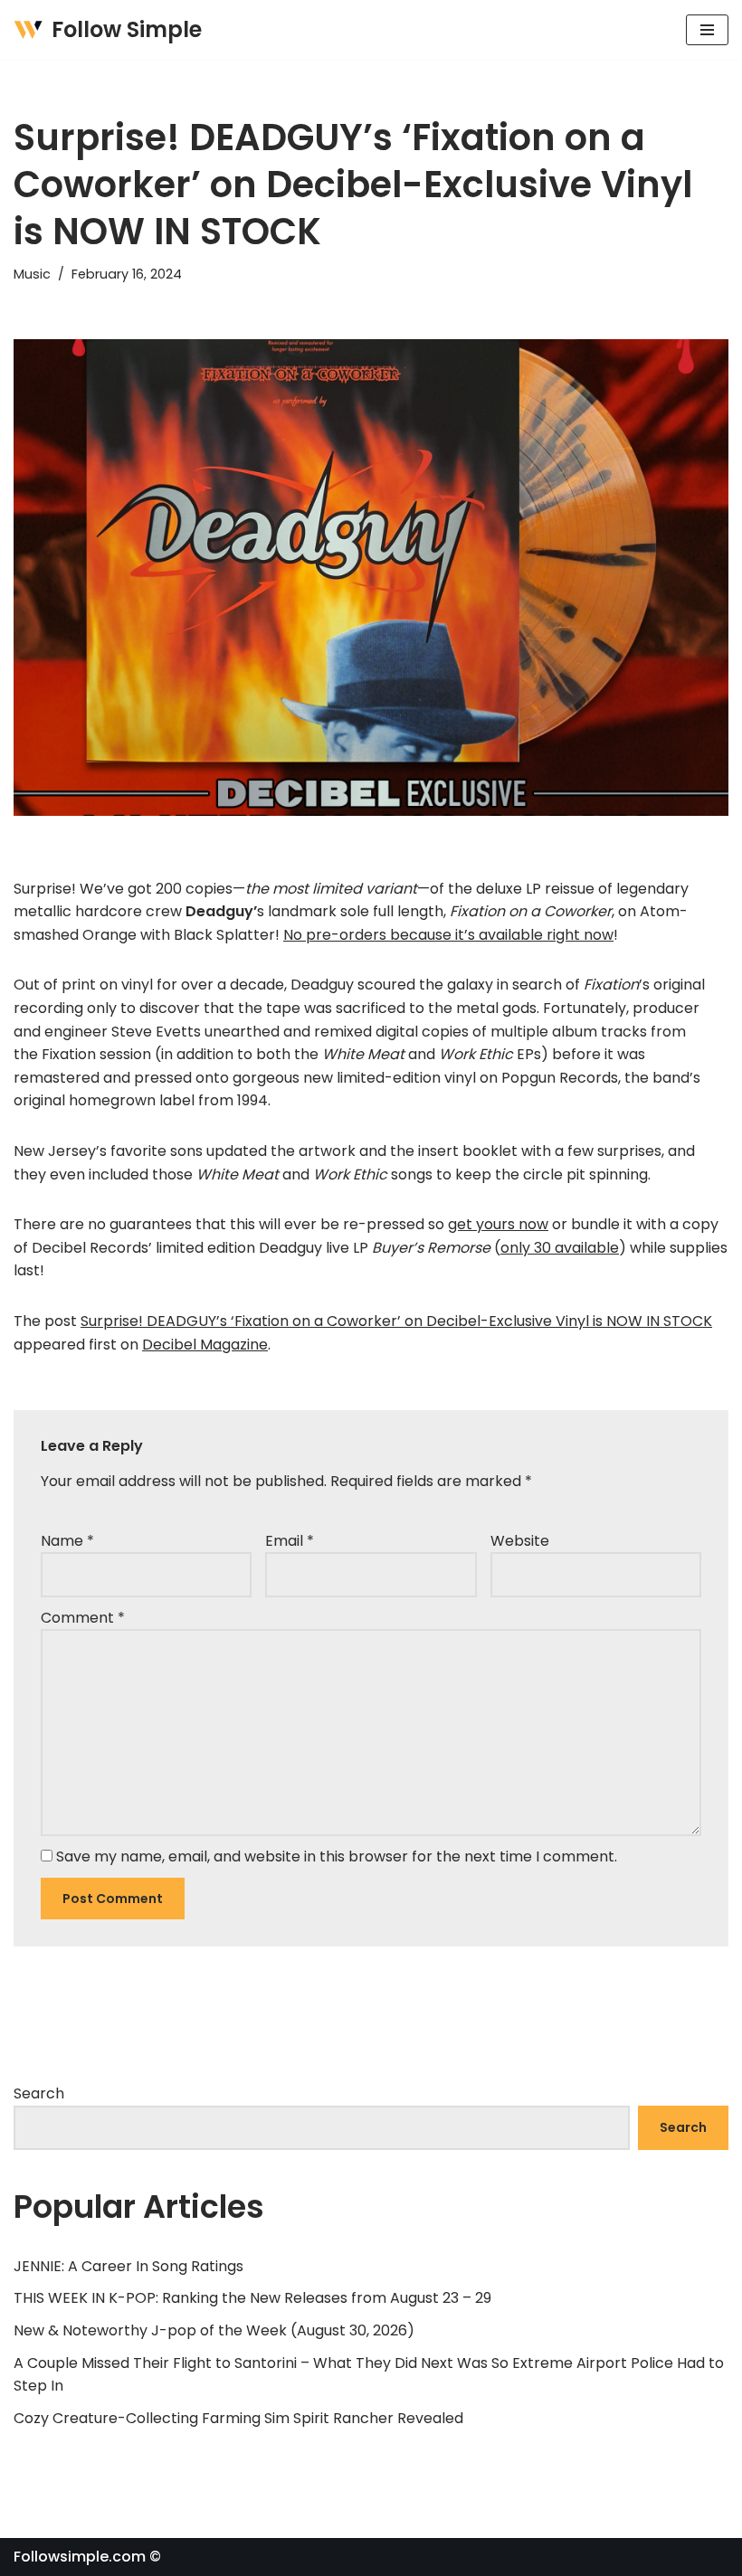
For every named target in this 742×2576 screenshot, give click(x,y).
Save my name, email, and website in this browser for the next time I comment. (337, 1856)
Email (290, 1541)
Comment (83, 1618)
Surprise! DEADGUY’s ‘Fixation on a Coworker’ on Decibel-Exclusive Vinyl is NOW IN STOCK (396, 1321)
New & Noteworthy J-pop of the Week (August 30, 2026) (214, 2330)
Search (39, 2093)
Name (67, 1541)
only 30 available (560, 1248)
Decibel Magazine (205, 1345)
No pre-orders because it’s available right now (448, 935)
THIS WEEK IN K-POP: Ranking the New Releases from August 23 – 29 (252, 2298)
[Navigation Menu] (707, 30)
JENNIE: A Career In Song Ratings (128, 2266)
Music (32, 274)
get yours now (498, 1224)
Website (520, 1541)
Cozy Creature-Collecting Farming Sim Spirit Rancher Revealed (238, 2418)
